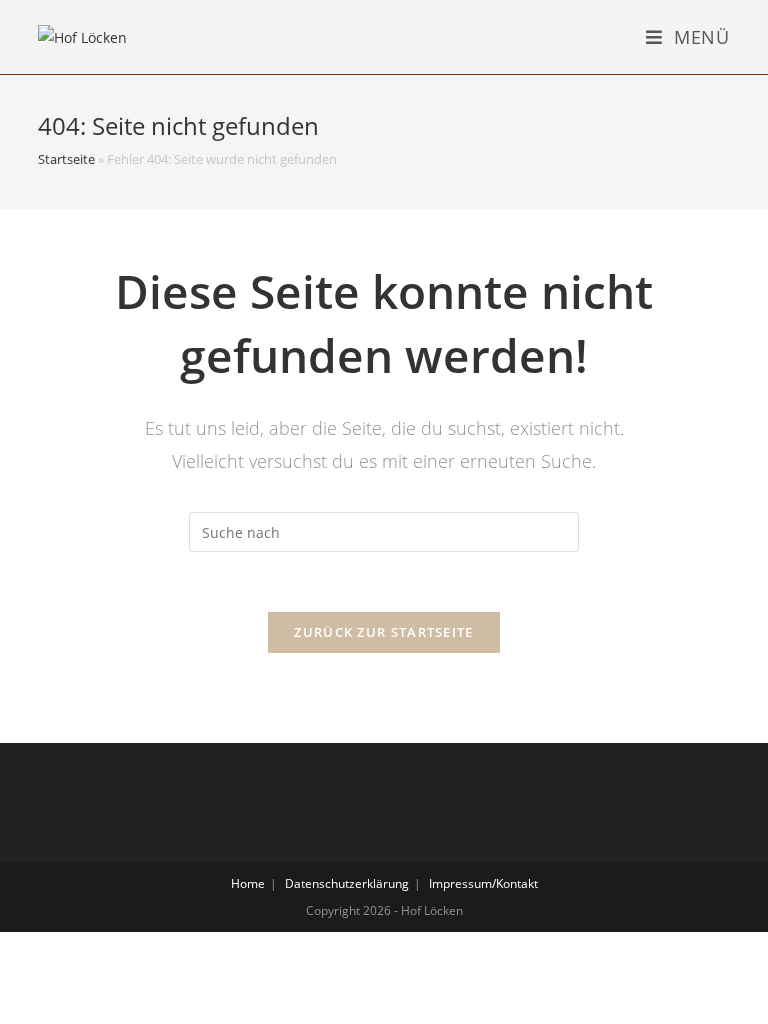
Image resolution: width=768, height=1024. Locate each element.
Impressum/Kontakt (483, 883)
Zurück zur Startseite (383, 632)
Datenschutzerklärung (347, 883)
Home (248, 883)
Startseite (66, 159)
